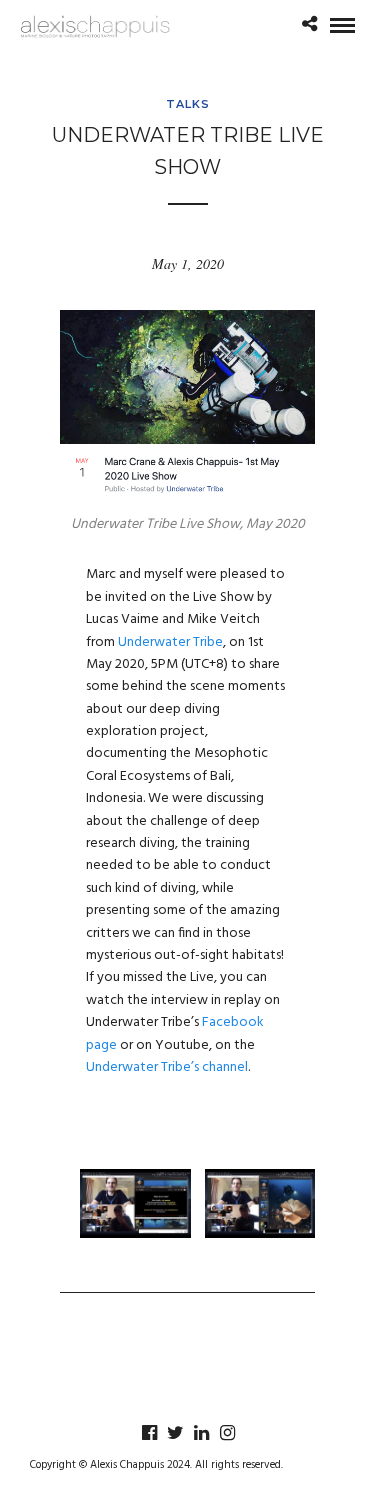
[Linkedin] (201, 1433)
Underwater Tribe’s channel (167, 1067)
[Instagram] (227, 1433)
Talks (188, 104)
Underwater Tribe (170, 642)
